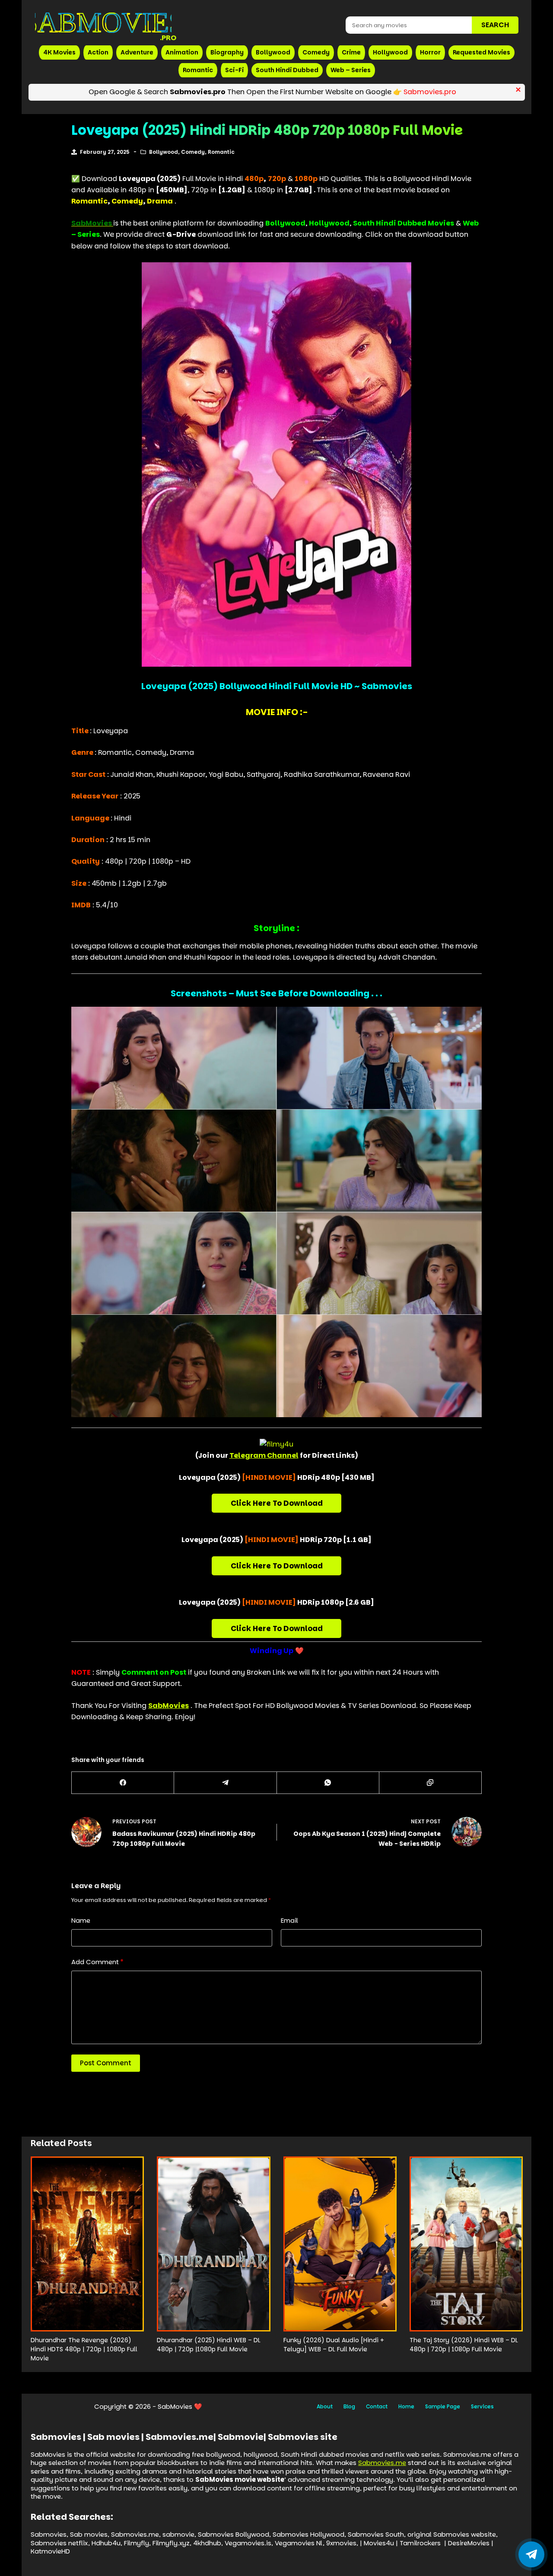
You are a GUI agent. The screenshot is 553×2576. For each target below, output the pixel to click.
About (325, 2407)
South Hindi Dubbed (287, 70)
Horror (430, 52)
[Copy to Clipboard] (431, 1783)
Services (482, 2407)
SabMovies (168, 1706)
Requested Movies (481, 52)
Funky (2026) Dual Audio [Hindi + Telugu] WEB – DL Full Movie (334, 2345)
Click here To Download (277, 1503)
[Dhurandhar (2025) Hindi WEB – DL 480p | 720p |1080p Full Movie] (213, 2244)
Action (98, 52)
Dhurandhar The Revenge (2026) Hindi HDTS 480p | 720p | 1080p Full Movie (84, 2349)
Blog (349, 2407)
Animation (182, 52)
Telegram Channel (264, 1455)
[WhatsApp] (328, 1783)
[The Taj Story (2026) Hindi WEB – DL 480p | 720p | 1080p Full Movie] (466, 2244)
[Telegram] (225, 1783)
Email (289, 1920)
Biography (227, 52)
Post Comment (106, 2063)
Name (81, 1920)
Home (406, 2407)
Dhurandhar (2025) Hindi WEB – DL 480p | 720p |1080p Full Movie (209, 2345)
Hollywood (390, 52)
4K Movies (59, 52)
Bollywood (273, 52)
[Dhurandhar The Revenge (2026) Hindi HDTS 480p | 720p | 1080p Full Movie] (87, 2244)
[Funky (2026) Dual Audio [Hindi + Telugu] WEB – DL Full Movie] (340, 2244)
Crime (351, 52)
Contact (377, 2407)
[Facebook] (123, 1783)
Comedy (316, 52)
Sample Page (443, 2407)
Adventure (137, 52)
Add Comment (97, 1962)
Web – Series (351, 70)
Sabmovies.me (382, 2463)
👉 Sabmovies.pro (425, 92)
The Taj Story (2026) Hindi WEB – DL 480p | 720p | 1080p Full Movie (464, 2345)
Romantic (198, 70)
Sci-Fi (234, 70)
